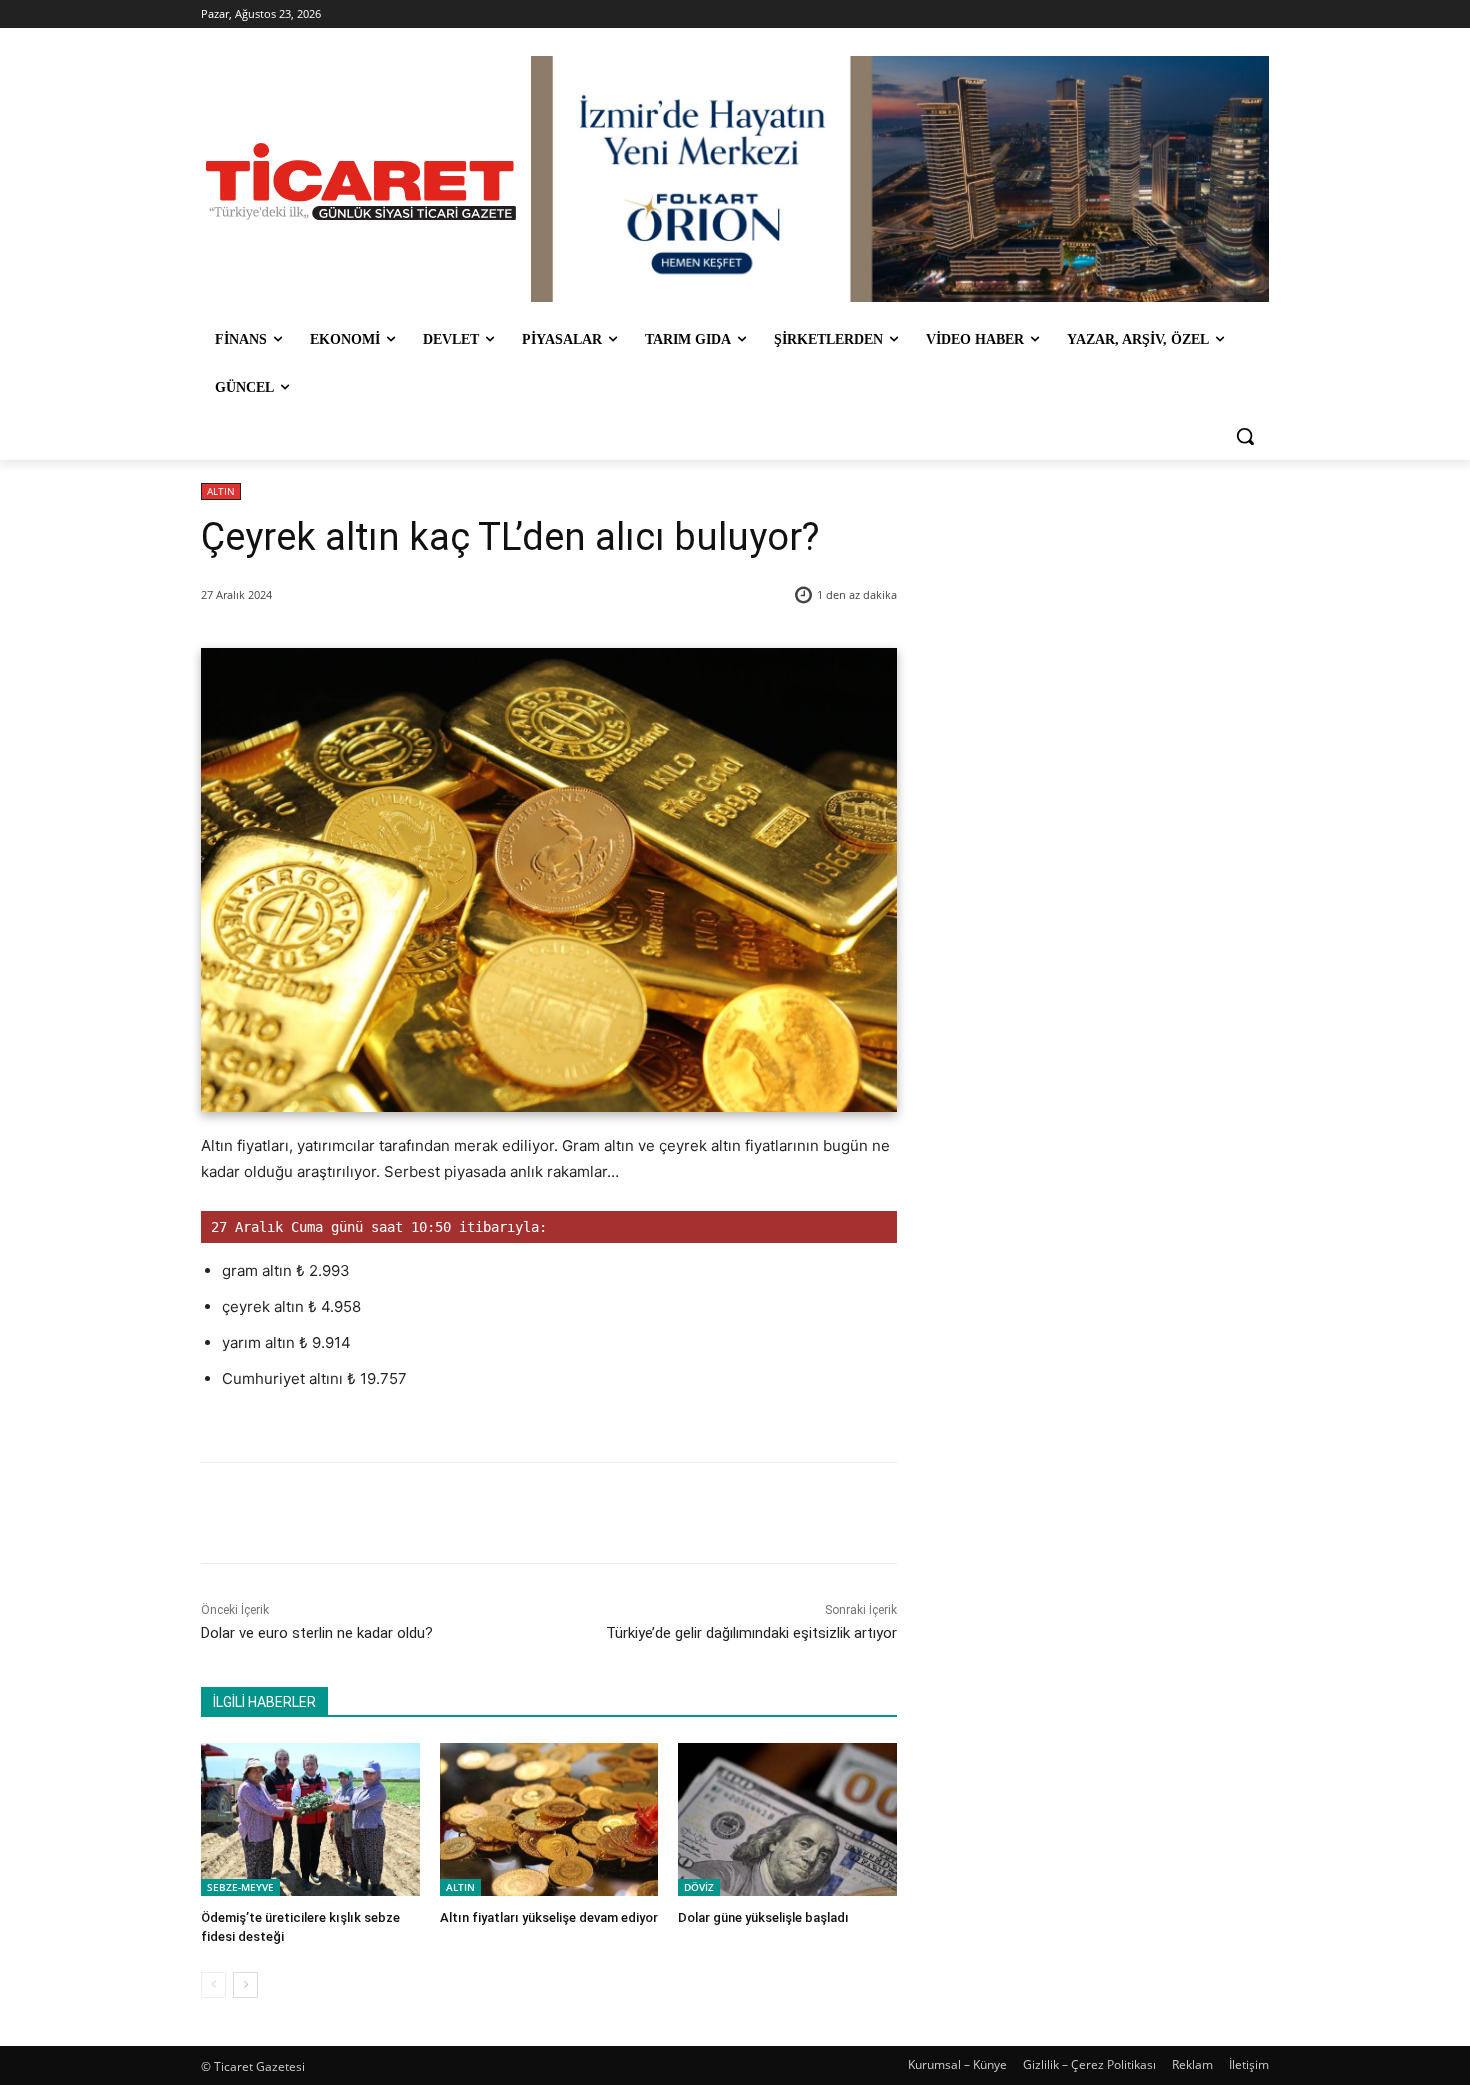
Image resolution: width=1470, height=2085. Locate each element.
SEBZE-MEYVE (240, 1887)
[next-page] (245, 1985)
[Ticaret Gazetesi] (361, 181)
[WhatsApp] (480, 1513)
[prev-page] (213, 1985)
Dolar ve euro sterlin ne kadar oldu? (317, 1633)
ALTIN (221, 491)
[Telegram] (526, 1513)
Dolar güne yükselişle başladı (763, 1917)
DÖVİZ (699, 1887)
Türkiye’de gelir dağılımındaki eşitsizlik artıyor (751, 1633)
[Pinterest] (434, 1513)
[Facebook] (342, 1513)
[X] (388, 1513)
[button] (1245, 436)
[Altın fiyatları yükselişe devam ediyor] (549, 1819)
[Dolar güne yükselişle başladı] (787, 1819)
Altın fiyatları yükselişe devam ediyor (549, 1917)
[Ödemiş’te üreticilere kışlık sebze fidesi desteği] (310, 1819)
